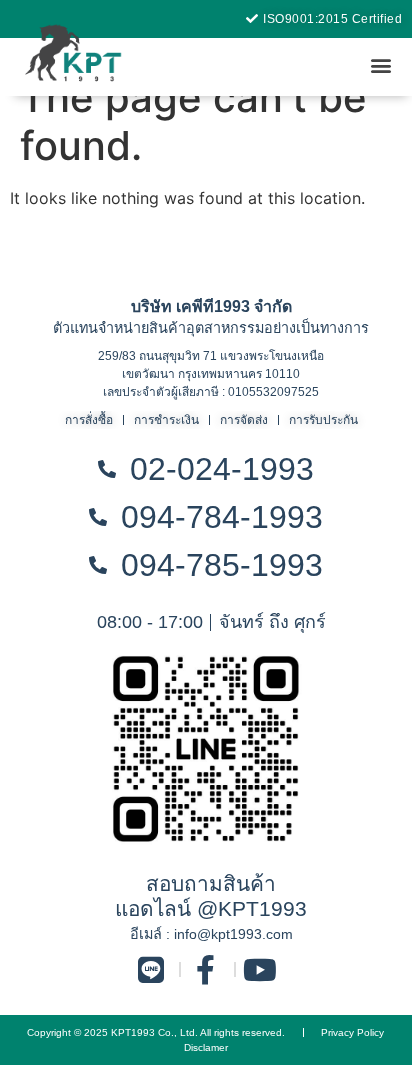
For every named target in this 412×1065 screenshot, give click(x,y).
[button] (380, 65)
